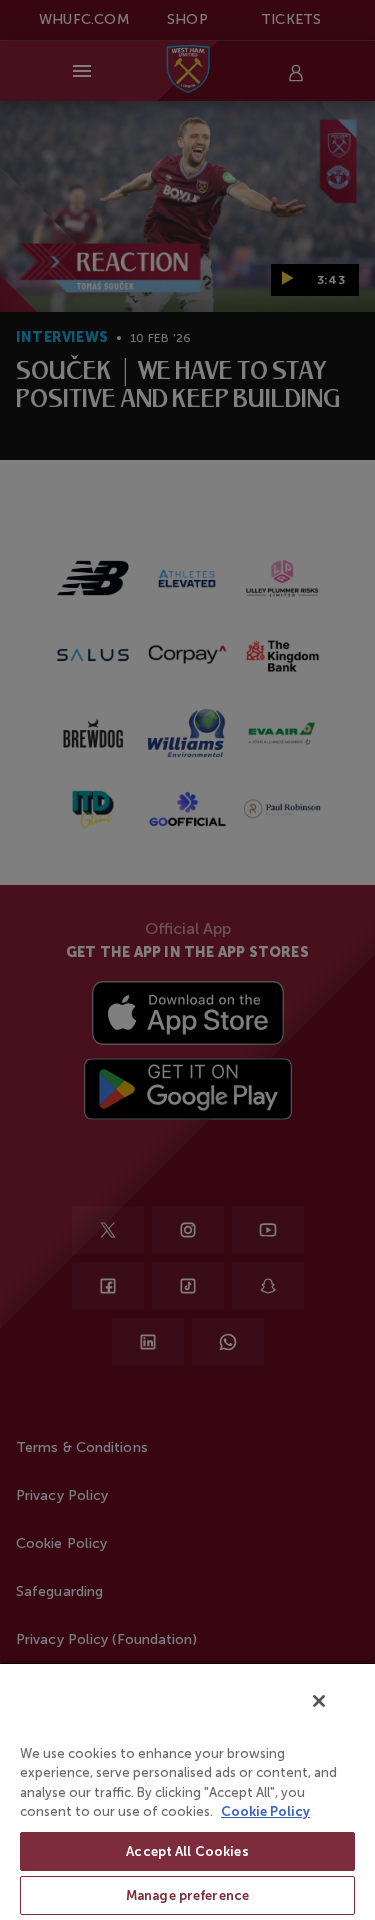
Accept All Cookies (187, 1851)
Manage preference (187, 1895)
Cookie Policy (265, 1811)
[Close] (319, 1701)
